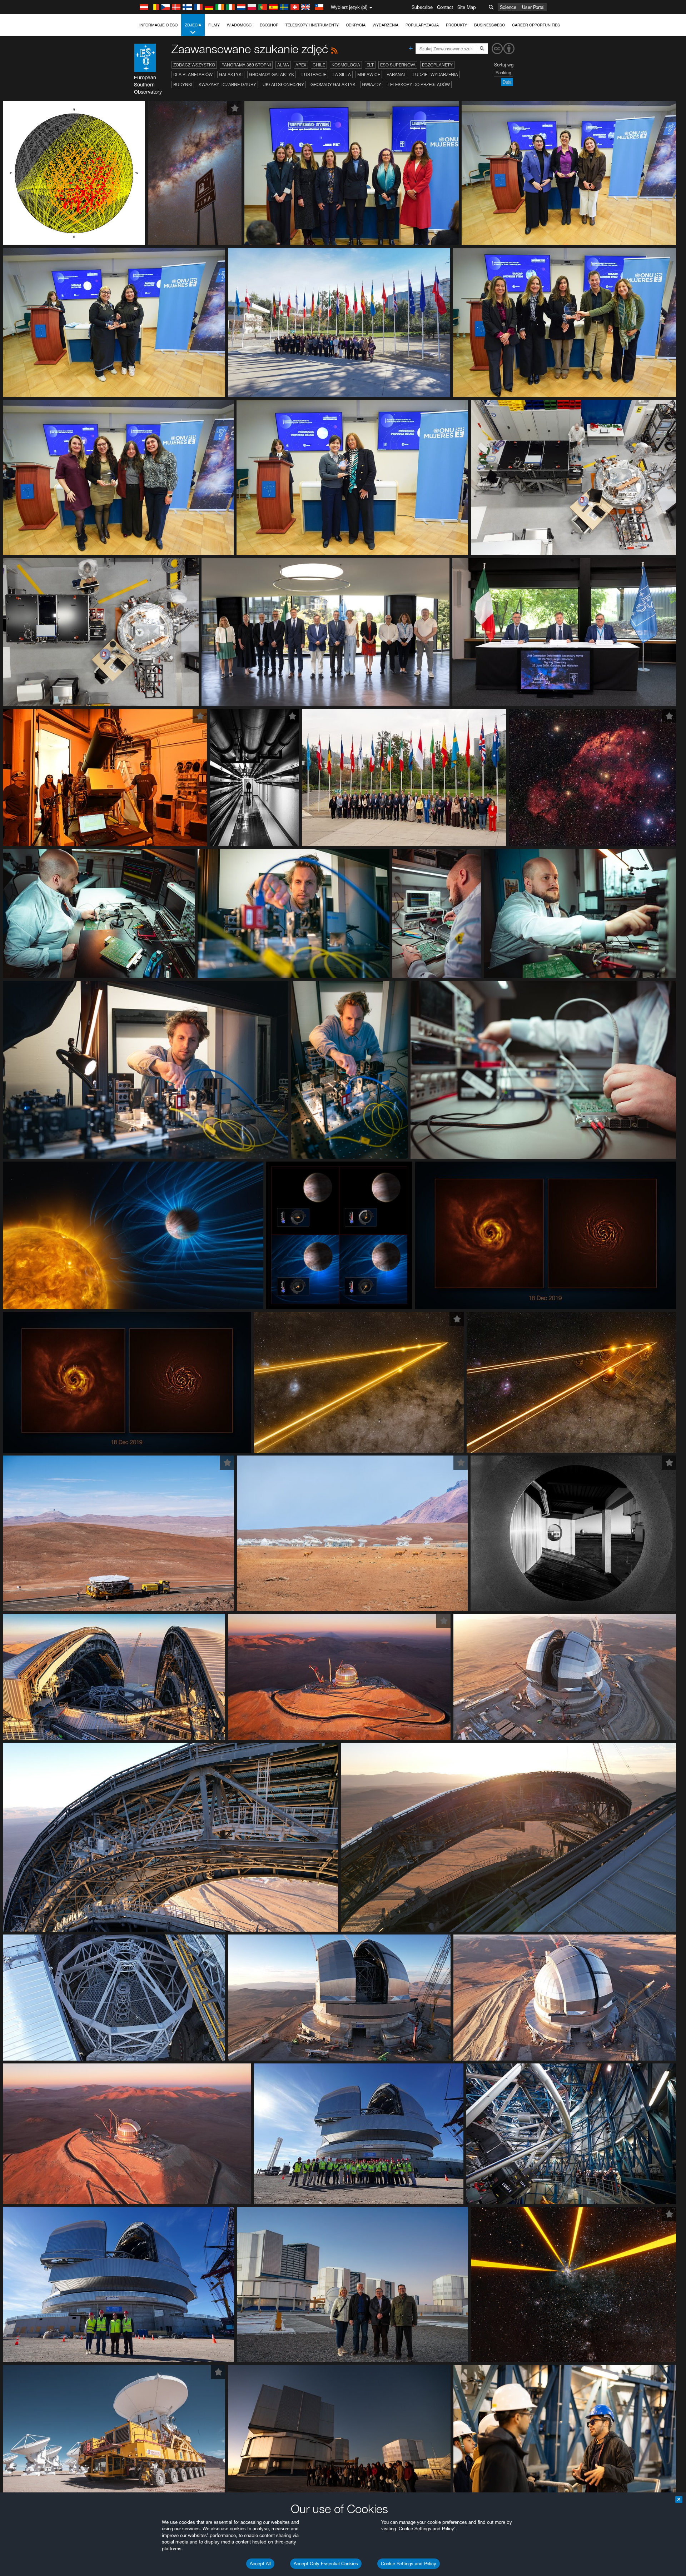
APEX (301, 65)
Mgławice (369, 74)
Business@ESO (489, 25)
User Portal (533, 7)
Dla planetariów (193, 74)
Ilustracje (313, 74)
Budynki (183, 84)
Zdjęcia (193, 25)
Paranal (396, 74)
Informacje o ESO (158, 25)
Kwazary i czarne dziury (227, 84)
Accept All (260, 2563)
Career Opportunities (536, 25)
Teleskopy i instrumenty (312, 25)
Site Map (467, 7)
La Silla (342, 74)
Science (508, 7)
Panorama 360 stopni (246, 65)
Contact (445, 7)
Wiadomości (240, 25)
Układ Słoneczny (283, 84)
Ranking (503, 73)
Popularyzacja (422, 25)
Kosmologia (346, 65)
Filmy (214, 25)
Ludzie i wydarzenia (435, 74)
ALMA (283, 65)
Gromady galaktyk (272, 74)
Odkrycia (356, 25)
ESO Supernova (398, 65)
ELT (370, 65)
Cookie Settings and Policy (409, 2563)
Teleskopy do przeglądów (419, 84)
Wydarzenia (386, 25)
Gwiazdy (372, 84)
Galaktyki (231, 74)
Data (507, 82)
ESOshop (269, 25)
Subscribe (422, 7)
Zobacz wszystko (194, 65)
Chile (319, 65)
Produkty (456, 25)
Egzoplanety (437, 65)
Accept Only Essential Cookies (326, 2563)
